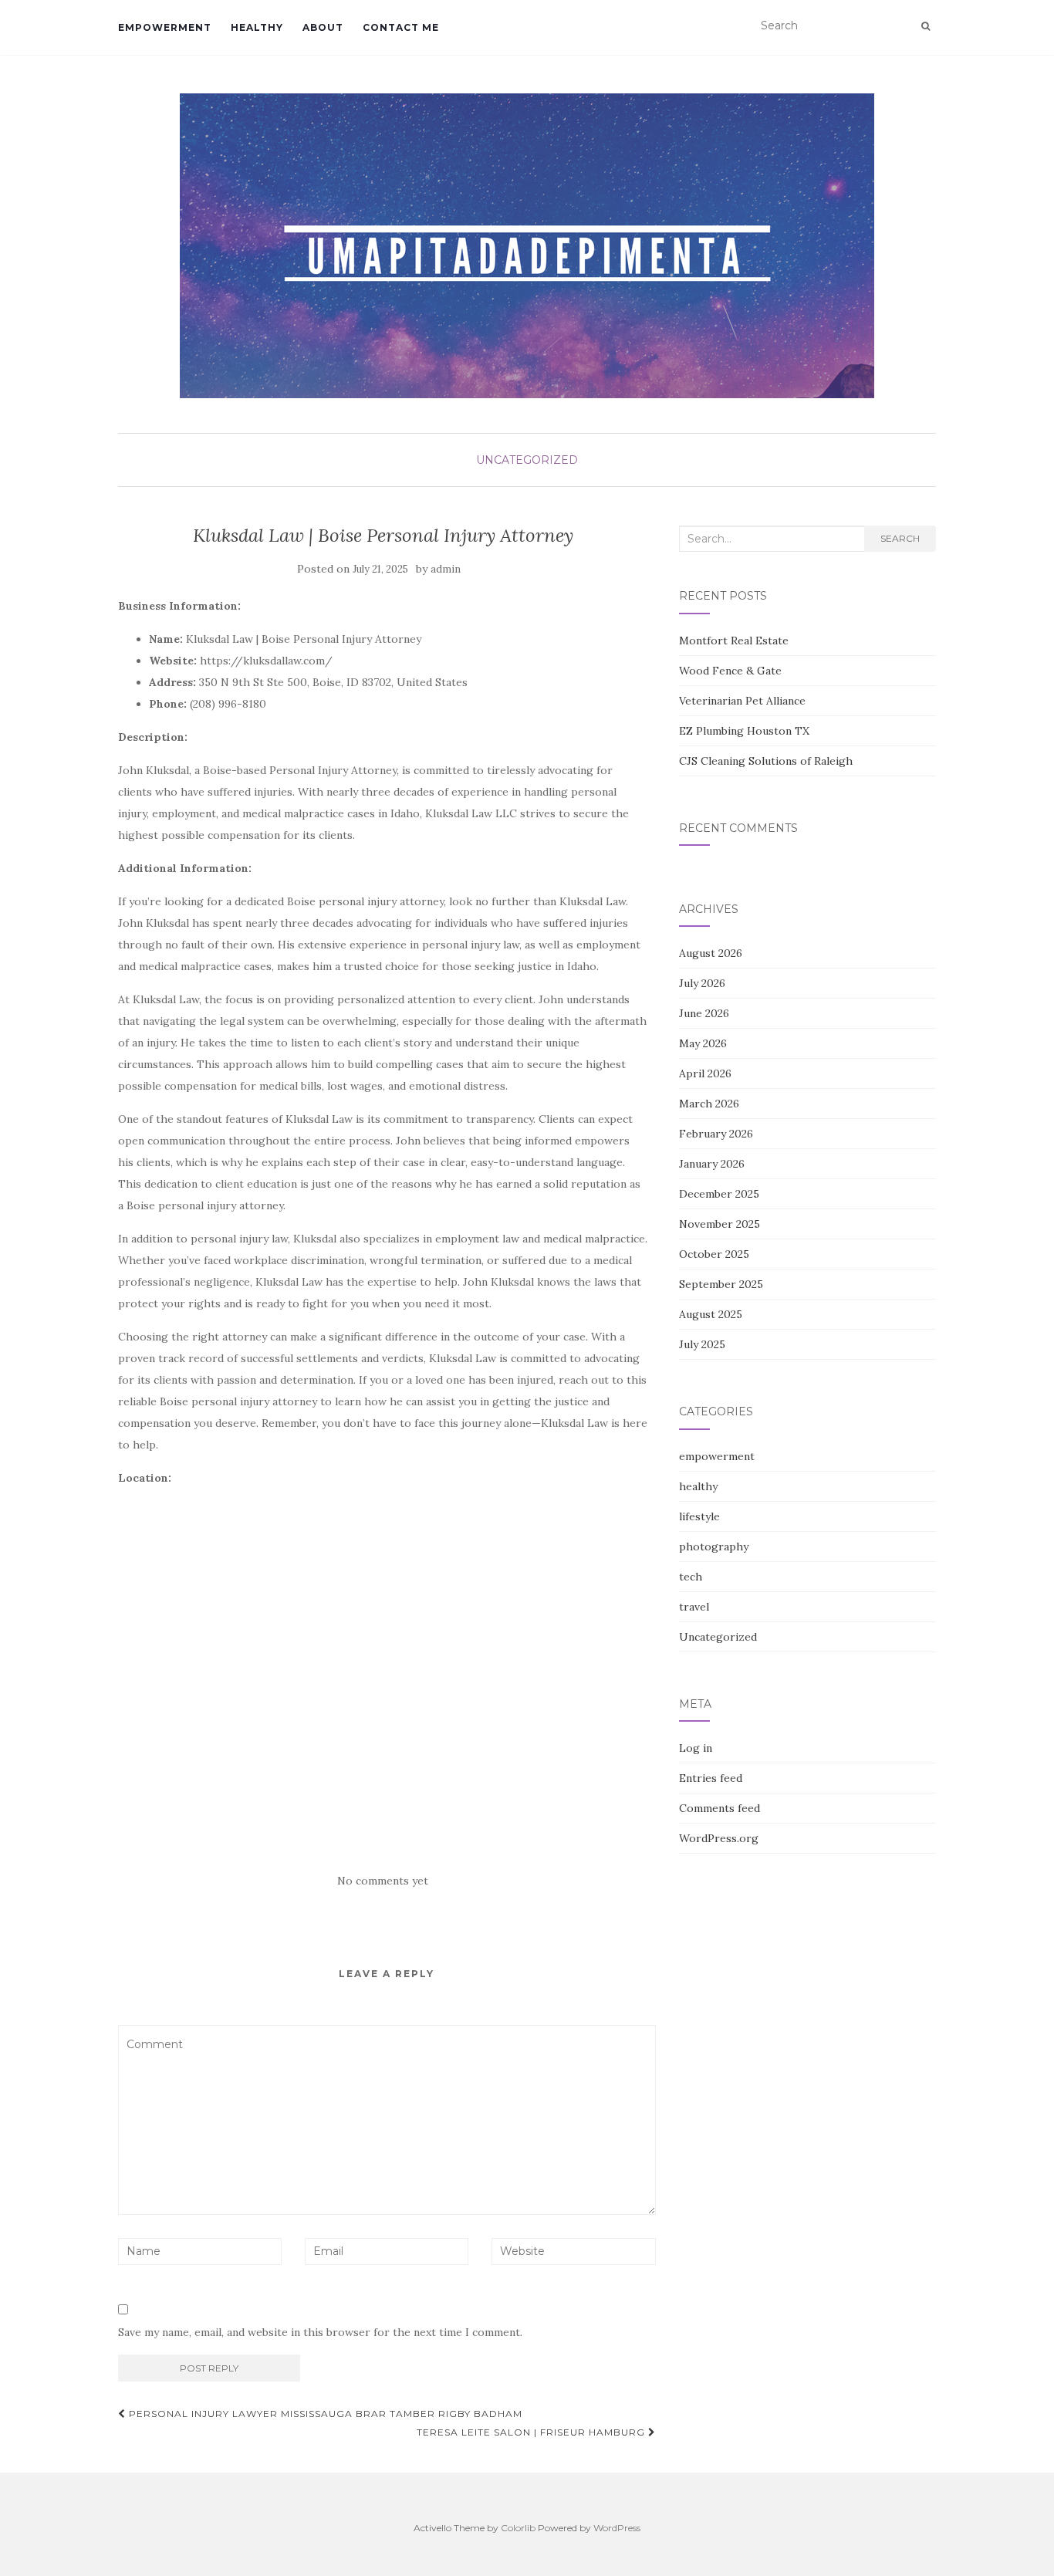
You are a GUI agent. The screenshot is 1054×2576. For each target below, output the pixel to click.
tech (691, 1577)
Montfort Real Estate (734, 641)
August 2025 (711, 1314)
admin (446, 569)
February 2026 (716, 1134)
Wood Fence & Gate (730, 671)
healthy (257, 27)
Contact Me (401, 27)
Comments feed (720, 1808)
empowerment (165, 27)
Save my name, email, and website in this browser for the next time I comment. (320, 2332)
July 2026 (702, 983)
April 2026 (705, 1073)
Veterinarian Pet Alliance (742, 701)
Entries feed (711, 1778)
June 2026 (704, 1013)
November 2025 (720, 1224)
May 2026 (703, 1043)
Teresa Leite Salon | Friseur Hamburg (532, 2432)
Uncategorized (527, 460)
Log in (696, 1748)
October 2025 (714, 1254)
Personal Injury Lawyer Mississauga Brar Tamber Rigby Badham (324, 2414)
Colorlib (518, 2528)
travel (694, 1607)
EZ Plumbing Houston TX (744, 731)
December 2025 (719, 1194)
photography (714, 1547)
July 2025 (702, 1344)
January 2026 (712, 1164)
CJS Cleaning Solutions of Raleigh (766, 761)
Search (900, 538)
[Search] (926, 26)
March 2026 (709, 1104)
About (323, 27)
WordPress (617, 2528)
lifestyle (699, 1516)
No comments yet (383, 1881)
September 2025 (721, 1284)
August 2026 (711, 953)
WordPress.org (719, 1838)
